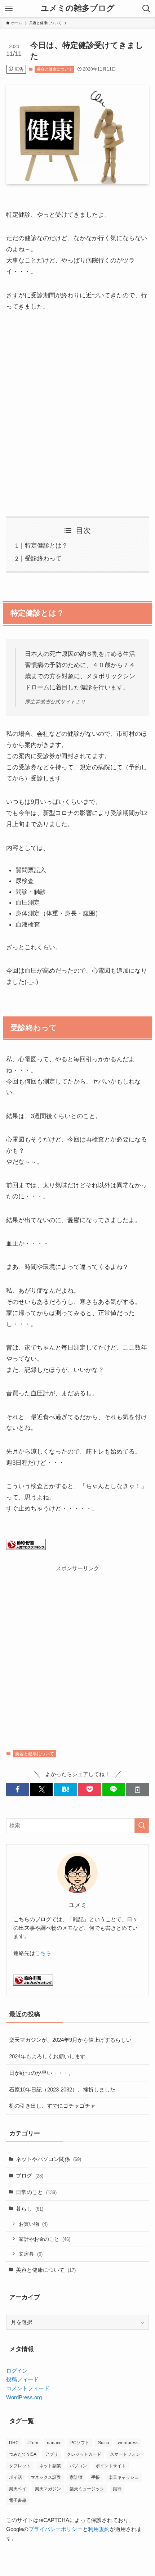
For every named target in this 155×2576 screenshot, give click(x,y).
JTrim (33, 2443)
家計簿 (76, 2477)
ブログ (30, 2176)
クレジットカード (84, 2454)
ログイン (17, 2371)
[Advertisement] (77, 414)
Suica (104, 2443)
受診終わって (43, 558)
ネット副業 (50, 2466)
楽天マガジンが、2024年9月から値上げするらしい (70, 2040)
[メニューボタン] (9, 9)
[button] (17, 1789)
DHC (14, 2443)
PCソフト (80, 2443)
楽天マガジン (48, 2489)
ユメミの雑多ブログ (78, 9)
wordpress (128, 2443)
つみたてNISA (23, 2454)
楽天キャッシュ (124, 2477)
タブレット (20, 2466)
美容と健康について (55, 69)
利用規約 (99, 2529)
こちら (43, 1953)
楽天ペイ (18, 2489)
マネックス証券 (46, 2477)
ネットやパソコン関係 (48, 2159)
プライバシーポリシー (56, 2529)
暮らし (30, 2209)
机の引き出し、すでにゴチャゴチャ (52, 2106)
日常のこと (36, 2192)
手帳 (96, 2477)
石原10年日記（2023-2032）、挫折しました (62, 2089)
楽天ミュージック (87, 2489)
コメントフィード (28, 2388)
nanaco (54, 2443)
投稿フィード (22, 2379)
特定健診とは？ (46, 545)
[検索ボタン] (146, 9)
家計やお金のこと (45, 2239)
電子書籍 (18, 2500)
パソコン (78, 2466)
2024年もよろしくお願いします (47, 2056)
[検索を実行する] (142, 1826)
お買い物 (33, 2224)
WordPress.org (24, 2397)
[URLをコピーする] (138, 1789)
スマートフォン (125, 2454)
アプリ (52, 2454)
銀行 (117, 2489)
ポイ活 (15, 2477)
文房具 (31, 2254)
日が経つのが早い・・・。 (41, 2073)
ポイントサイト (111, 2466)
